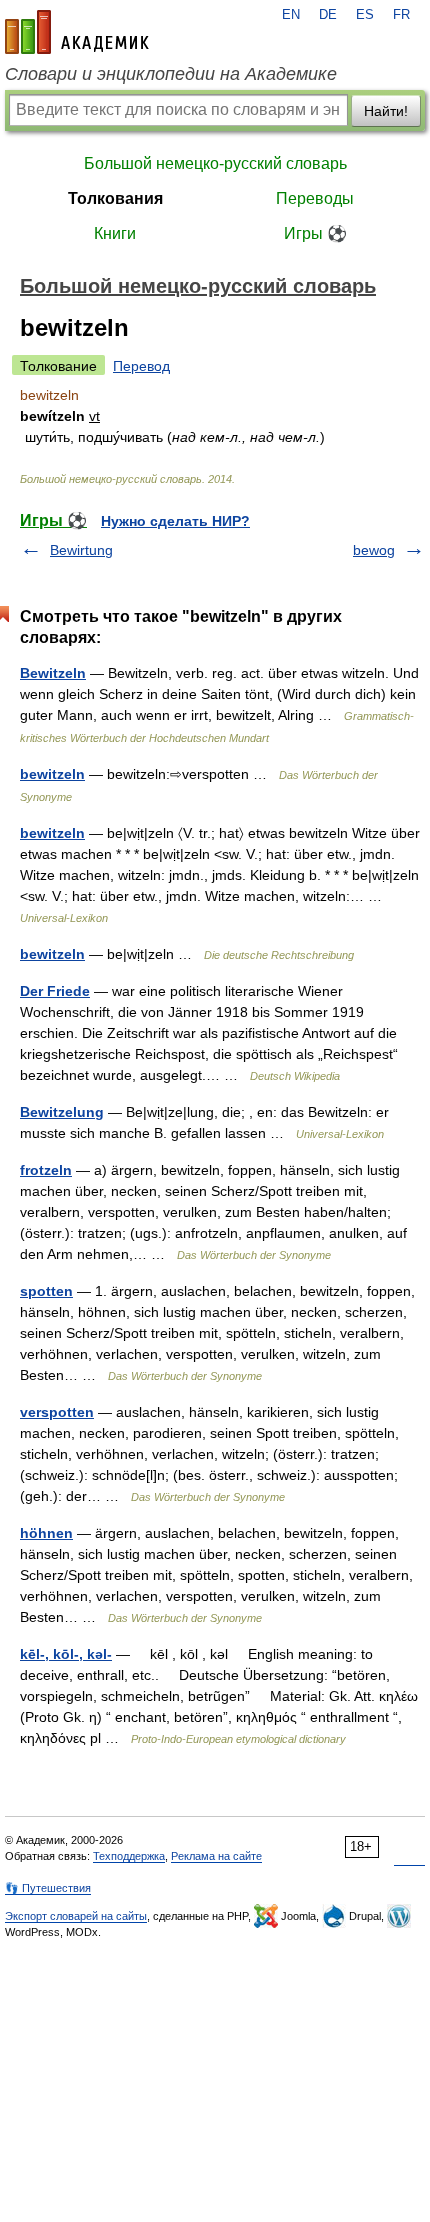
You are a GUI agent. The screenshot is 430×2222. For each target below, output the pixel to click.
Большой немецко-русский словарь (215, 163)
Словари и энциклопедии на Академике (171, 74)
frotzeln (46, 1170)
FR (401, 15)
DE (328, 15)
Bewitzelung (62, 1112)
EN (291, 15)
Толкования (115, 198)
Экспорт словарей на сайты (76, 1916)
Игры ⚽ (315, 233)
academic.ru (77, 32)
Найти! (386, 111)
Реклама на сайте (216, 1856)
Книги (115, 233)
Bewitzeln (53, 673)
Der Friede (55, 991)
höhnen (46, 1533)
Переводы (315, 198)
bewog (374, 550)
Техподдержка (129, 1856)
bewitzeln (52, 774)
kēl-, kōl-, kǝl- (66, 1654)
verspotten (57, 1412)
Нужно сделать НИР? (175, 521)
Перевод (141, 366)
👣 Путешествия (48, 1888)
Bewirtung (81, 550)
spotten (46, 1291)
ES (365, 15)
